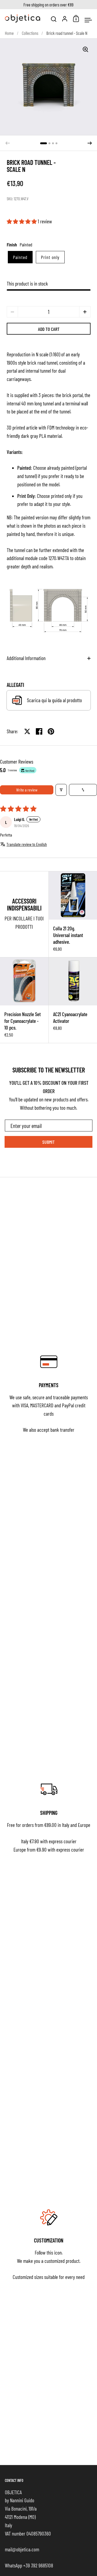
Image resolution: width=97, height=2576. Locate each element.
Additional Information (26, 658)
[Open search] (54, 19)
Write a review (27, 790)
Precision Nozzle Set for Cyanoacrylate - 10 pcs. (24, 1000)
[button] (44, 143)
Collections (30, 33)
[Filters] (61, 790)
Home (9, 33)
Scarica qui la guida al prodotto (54, 700)
